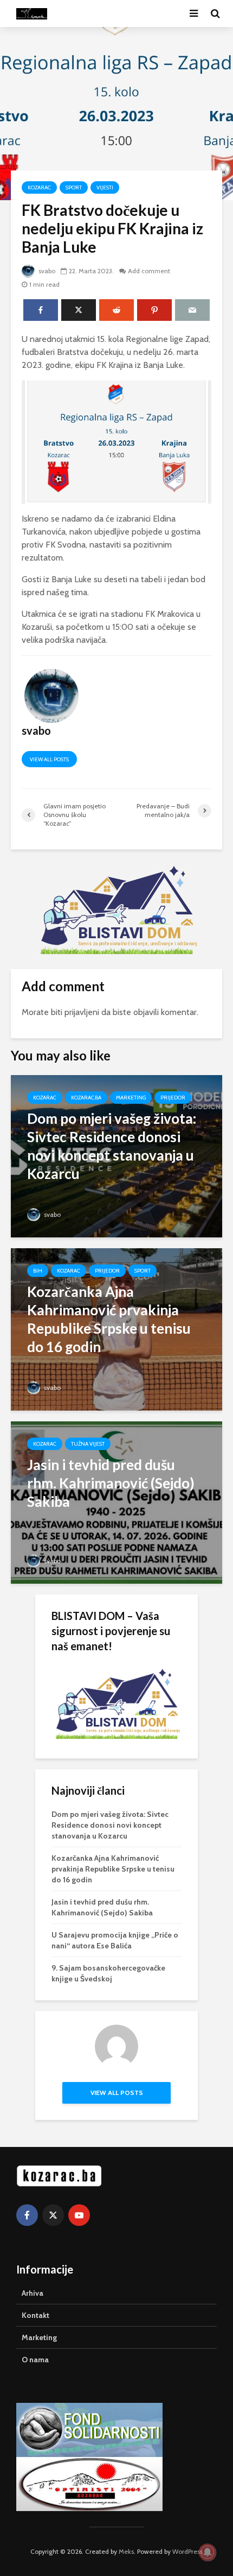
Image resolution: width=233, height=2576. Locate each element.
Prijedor (173, 1098)
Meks (126, 2551)
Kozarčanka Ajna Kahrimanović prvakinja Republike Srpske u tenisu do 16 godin (113, 1869)
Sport (74, 187)
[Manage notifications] (208, 2552)
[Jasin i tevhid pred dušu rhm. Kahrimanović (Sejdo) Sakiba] (116, 1502)
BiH (38, 1271)
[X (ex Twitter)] (53, 2215)
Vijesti (105, 187)
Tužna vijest (88, 1444)
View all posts (49, 759)
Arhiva (33, 2293)
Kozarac (39, 187)
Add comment (149, 271)
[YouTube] (79, 2215)
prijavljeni (82, 1012)
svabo (46, 271)
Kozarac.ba (86, 1098)
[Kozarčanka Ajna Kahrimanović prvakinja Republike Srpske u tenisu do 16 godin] (116, 1329)
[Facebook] (27, 2215)
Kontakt (35, 2315)
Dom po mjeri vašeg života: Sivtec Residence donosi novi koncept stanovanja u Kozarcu (110, 1825)
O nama (35, 2360)
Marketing (131, 1098)
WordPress (187, 2551)
